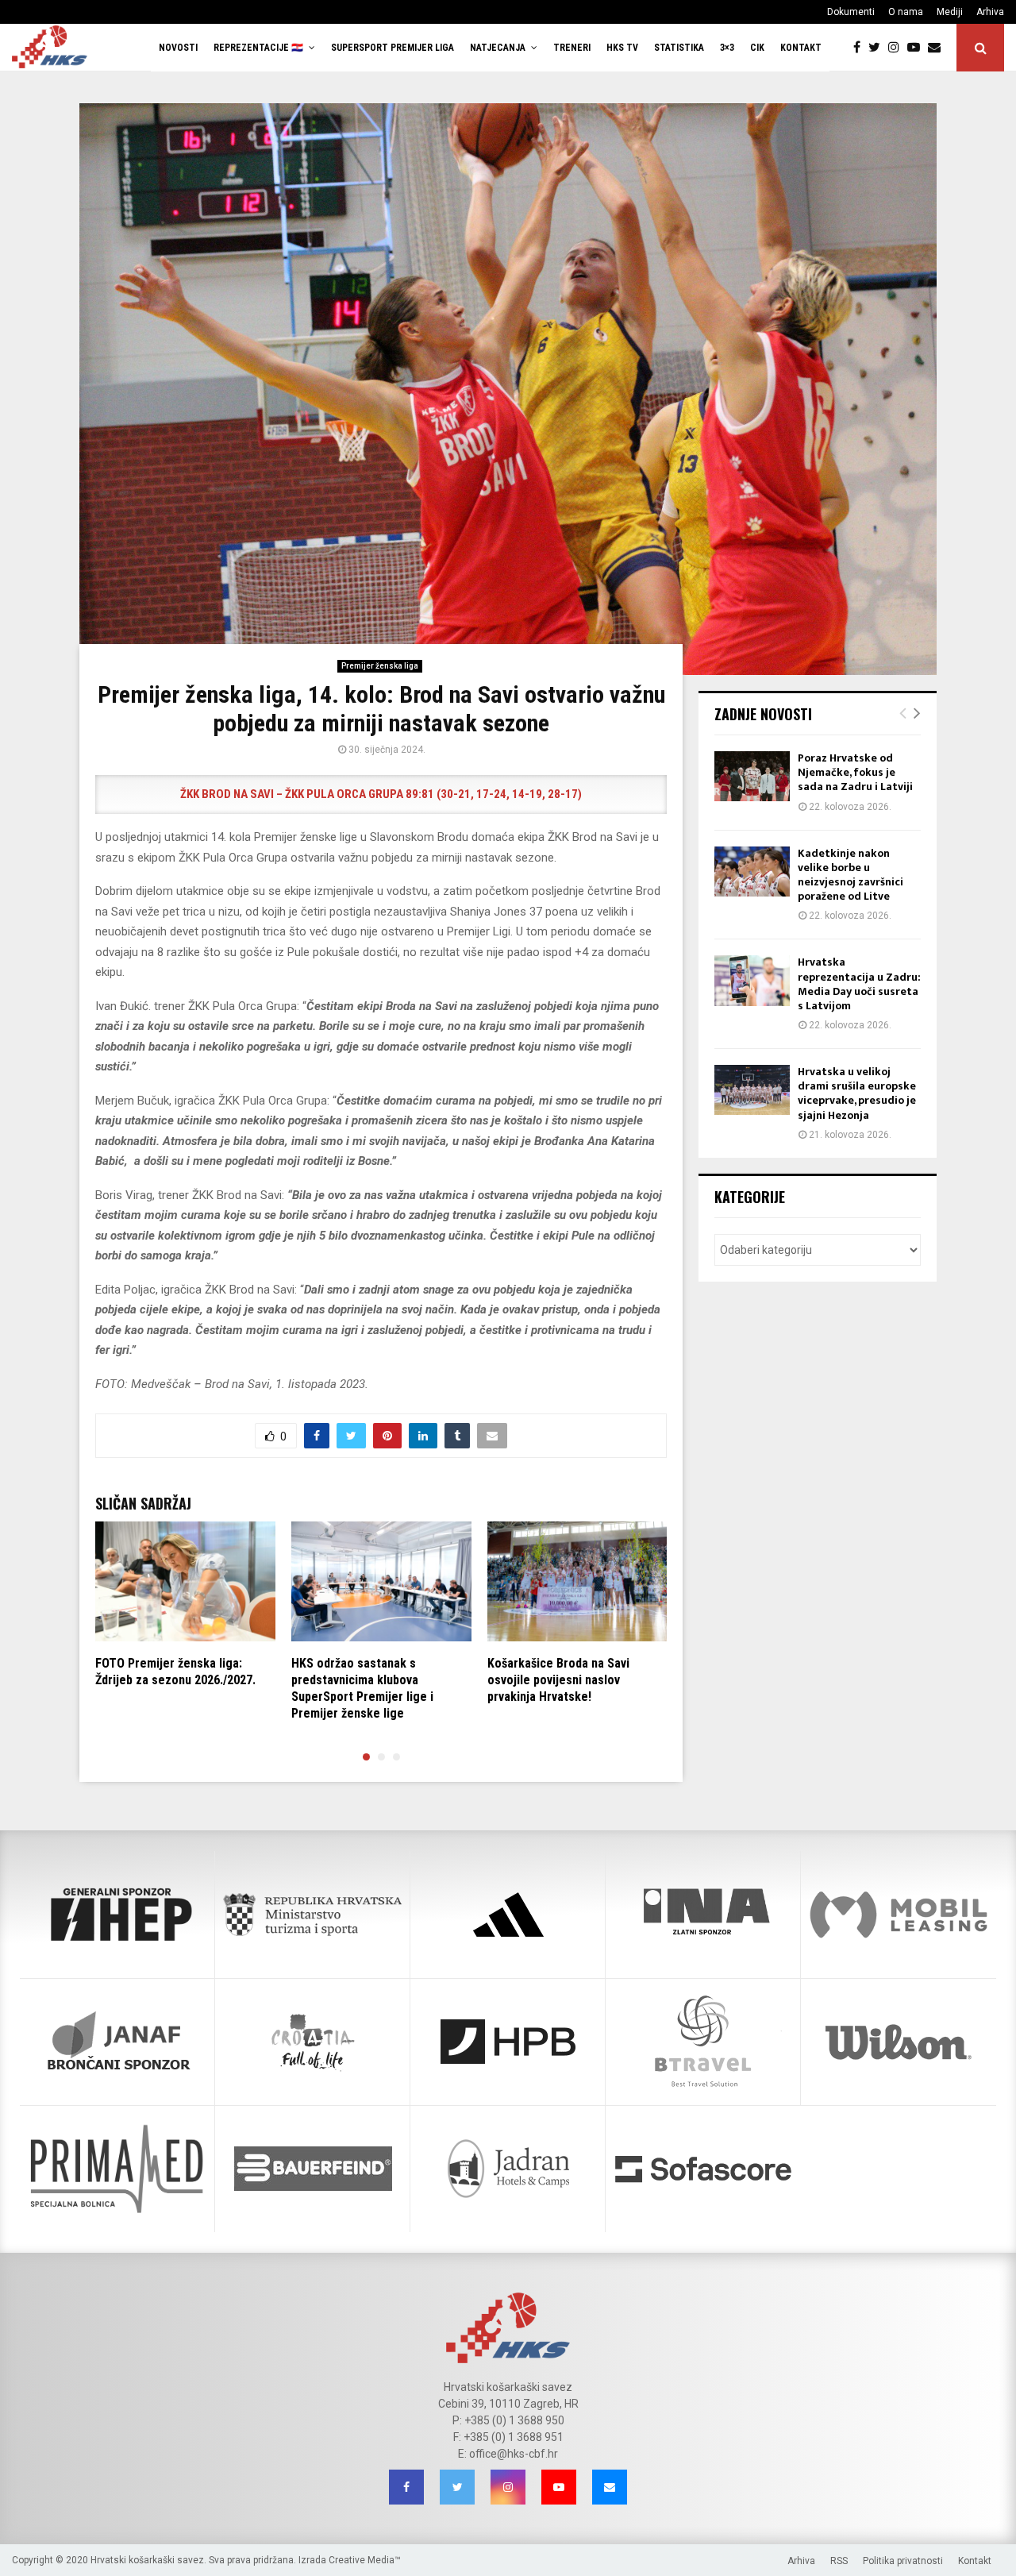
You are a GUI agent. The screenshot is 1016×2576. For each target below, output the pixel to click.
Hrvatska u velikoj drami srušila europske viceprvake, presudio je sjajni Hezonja (857, 1093)
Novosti (178, 48)
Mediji (950, 12)
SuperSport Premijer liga (393, 48)
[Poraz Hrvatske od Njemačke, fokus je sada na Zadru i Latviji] (752, 776)
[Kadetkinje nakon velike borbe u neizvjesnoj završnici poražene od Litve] (752, 872)
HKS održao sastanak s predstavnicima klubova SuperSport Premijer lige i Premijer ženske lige (362, 1688)
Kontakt (801, 48)
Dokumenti (851, 12)
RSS (839, 2561)
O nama (906, 12)
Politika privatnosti (903, 2561)
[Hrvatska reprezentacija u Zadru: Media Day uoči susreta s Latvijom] (752, 980)
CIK (757, 48)
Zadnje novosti (763, 714)
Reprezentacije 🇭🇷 (258, 48)
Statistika (679, 48)
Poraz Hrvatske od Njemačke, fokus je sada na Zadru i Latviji (855, 772)
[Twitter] (878, 48)
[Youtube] (918, 48)
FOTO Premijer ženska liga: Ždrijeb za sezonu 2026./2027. (175, 1672)
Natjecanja (498, 48)
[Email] (938, 48)
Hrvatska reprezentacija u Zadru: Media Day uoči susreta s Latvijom (859, 984)
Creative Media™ (365, 2560)
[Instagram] (898, 48)
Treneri (572, 48)
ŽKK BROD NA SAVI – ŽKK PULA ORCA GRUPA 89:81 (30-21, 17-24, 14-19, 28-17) (381, 794)
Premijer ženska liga (380, 666)
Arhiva (990, 12)
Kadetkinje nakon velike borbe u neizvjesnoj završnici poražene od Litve (851, 875)
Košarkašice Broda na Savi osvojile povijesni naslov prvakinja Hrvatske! (558, 1680)
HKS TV (622, 48)
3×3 (727, 48)
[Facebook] (861, 48)
